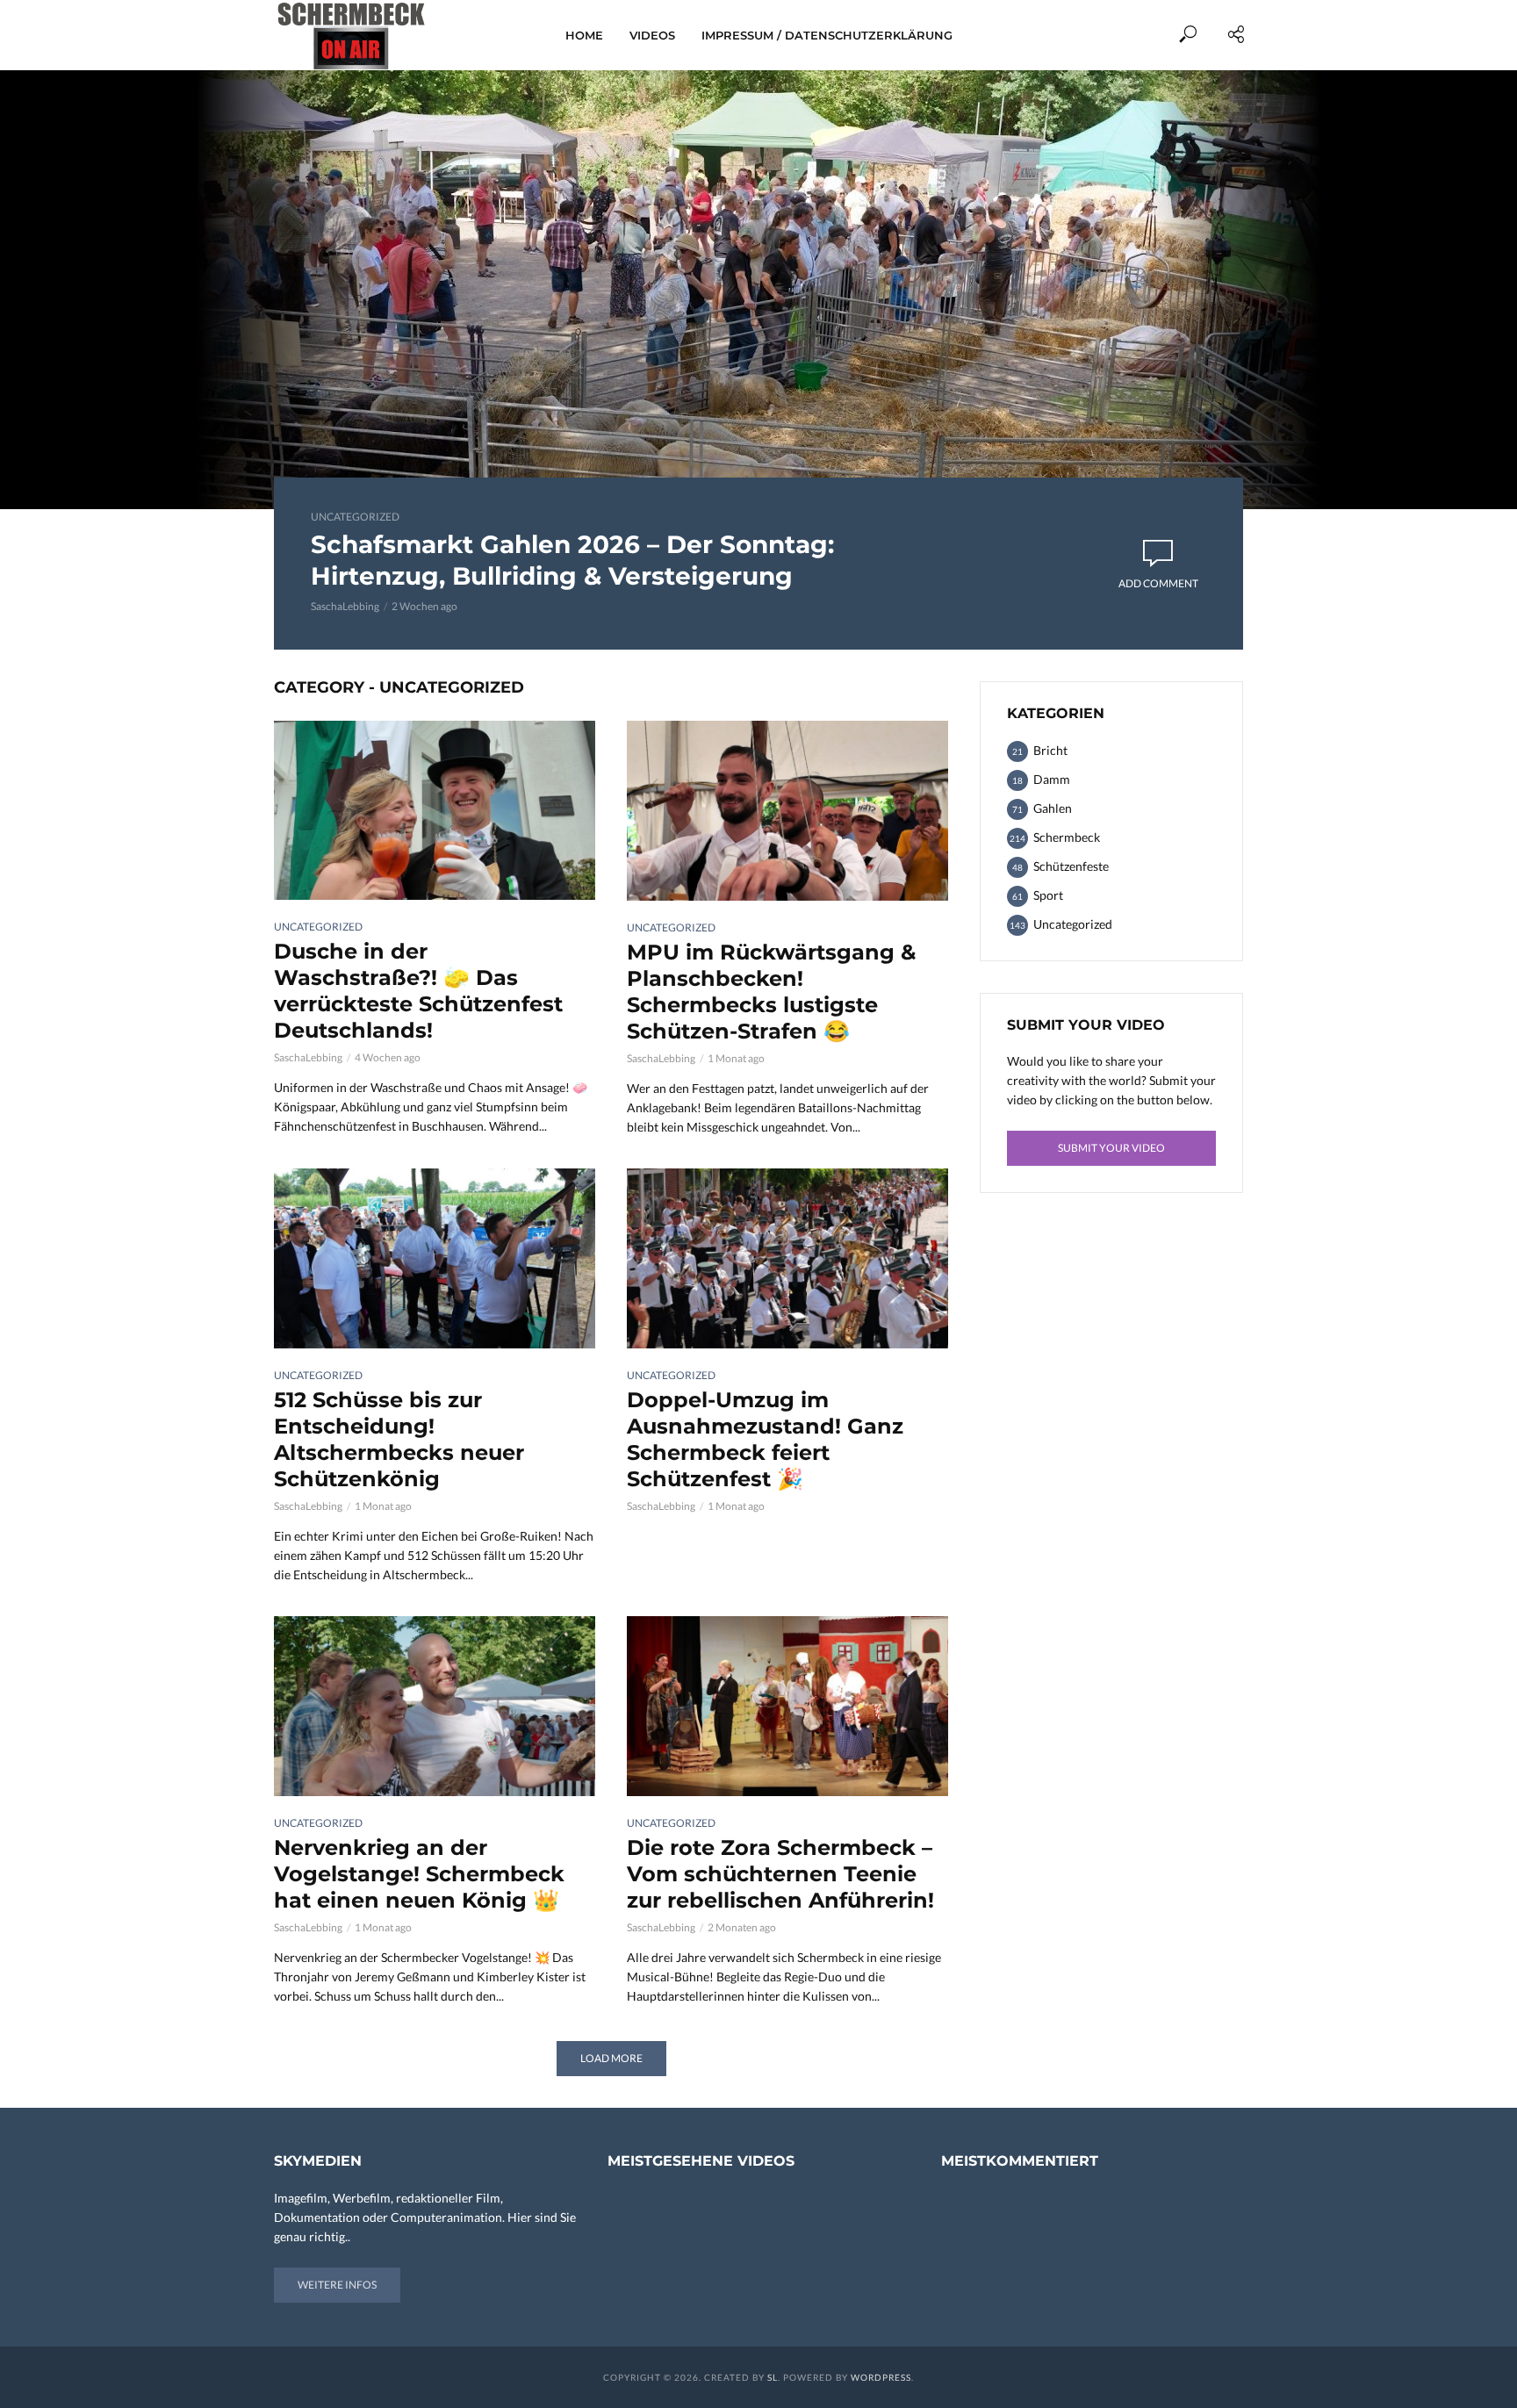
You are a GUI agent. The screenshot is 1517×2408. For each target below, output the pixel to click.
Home (584, 35)
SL (773, 2377)
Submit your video (1111, 1148)
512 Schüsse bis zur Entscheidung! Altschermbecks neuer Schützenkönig (399, 1439)
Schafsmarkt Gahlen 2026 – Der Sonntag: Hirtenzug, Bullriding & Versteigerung (572, 560)
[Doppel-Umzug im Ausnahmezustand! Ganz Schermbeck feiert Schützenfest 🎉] (787, 1258)
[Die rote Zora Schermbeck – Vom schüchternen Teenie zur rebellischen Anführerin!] (787, 1706)
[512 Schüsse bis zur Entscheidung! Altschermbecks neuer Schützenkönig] (435, 1258)
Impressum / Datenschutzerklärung (827, 35)
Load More (611, 2058)
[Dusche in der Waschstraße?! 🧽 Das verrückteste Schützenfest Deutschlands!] (435, 810)
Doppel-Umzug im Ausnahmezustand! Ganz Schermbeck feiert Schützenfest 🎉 (765, 1439)
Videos (652, 35)
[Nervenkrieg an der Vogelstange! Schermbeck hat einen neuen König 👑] (435, 1706)
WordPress (881, 2377)
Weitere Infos (337, 2285)
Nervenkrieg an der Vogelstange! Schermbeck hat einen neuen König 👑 (419, 1874)
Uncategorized (355, 517)
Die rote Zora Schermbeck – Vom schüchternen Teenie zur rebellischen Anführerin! (780, 1874)
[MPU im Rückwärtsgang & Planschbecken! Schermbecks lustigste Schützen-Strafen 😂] (787, 811)
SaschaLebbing (345, 606)
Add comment (1158, 583)
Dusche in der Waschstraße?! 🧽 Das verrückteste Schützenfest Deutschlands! (418, 991)
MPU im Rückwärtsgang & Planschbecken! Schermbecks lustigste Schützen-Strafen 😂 (771, 992)
